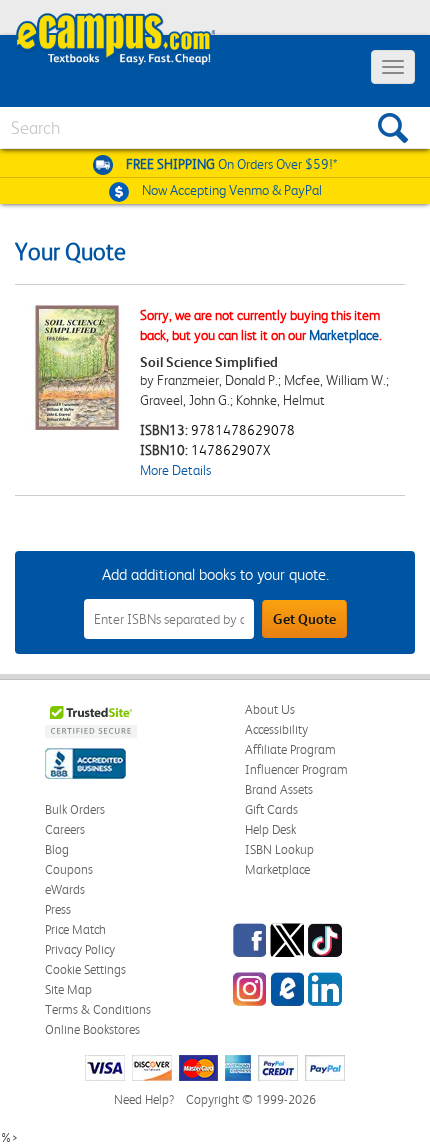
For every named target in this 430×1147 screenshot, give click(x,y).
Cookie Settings (85, 969)
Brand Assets (279, 789)
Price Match (75, 929)
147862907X (230, 450)
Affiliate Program (290, 749)
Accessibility (276, 729)
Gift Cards (271, 809)
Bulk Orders (75, 809)
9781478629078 (243, 430)
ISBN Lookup (279, 849)
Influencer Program (296, 769)
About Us (270, 709)
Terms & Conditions (98, 1009)
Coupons (69, 869)
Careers (65, 829)
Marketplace (344, 335)
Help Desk (270, 829)
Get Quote (304, 619)
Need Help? (144, 1099)
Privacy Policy (80, 949)
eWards (65, 889)
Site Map (68, 989)
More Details (175, 470)
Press (58, 909)
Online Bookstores (92, 1029)
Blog (57, 849)
